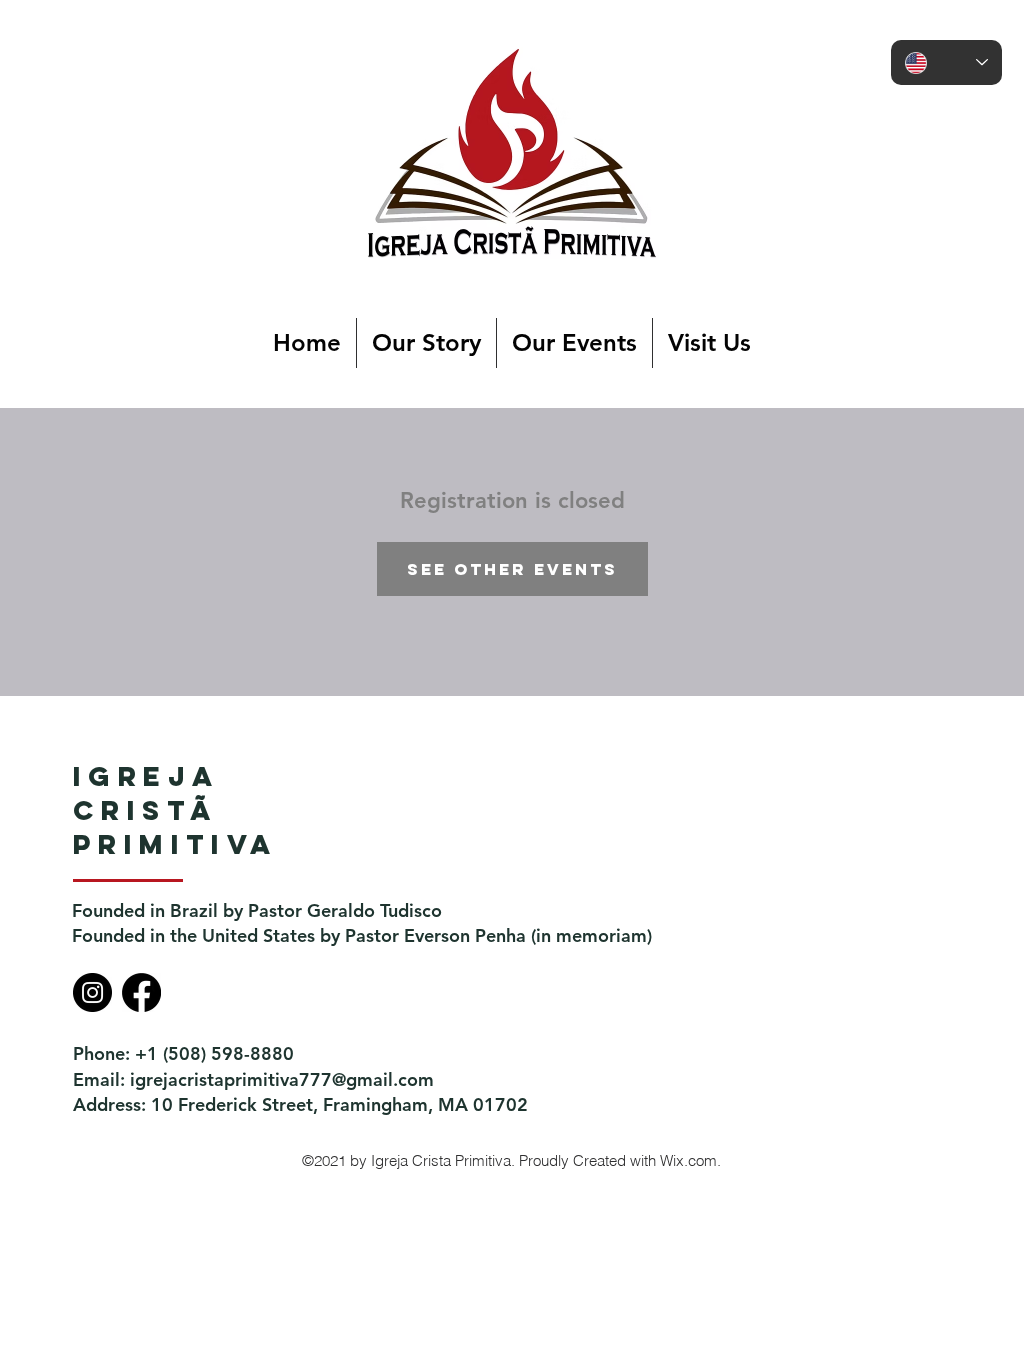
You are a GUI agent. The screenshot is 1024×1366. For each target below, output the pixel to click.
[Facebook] (141, 992)
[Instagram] (92, 992)
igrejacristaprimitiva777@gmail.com (282, 1079)
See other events (512, 569)
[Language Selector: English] (946, 62)
